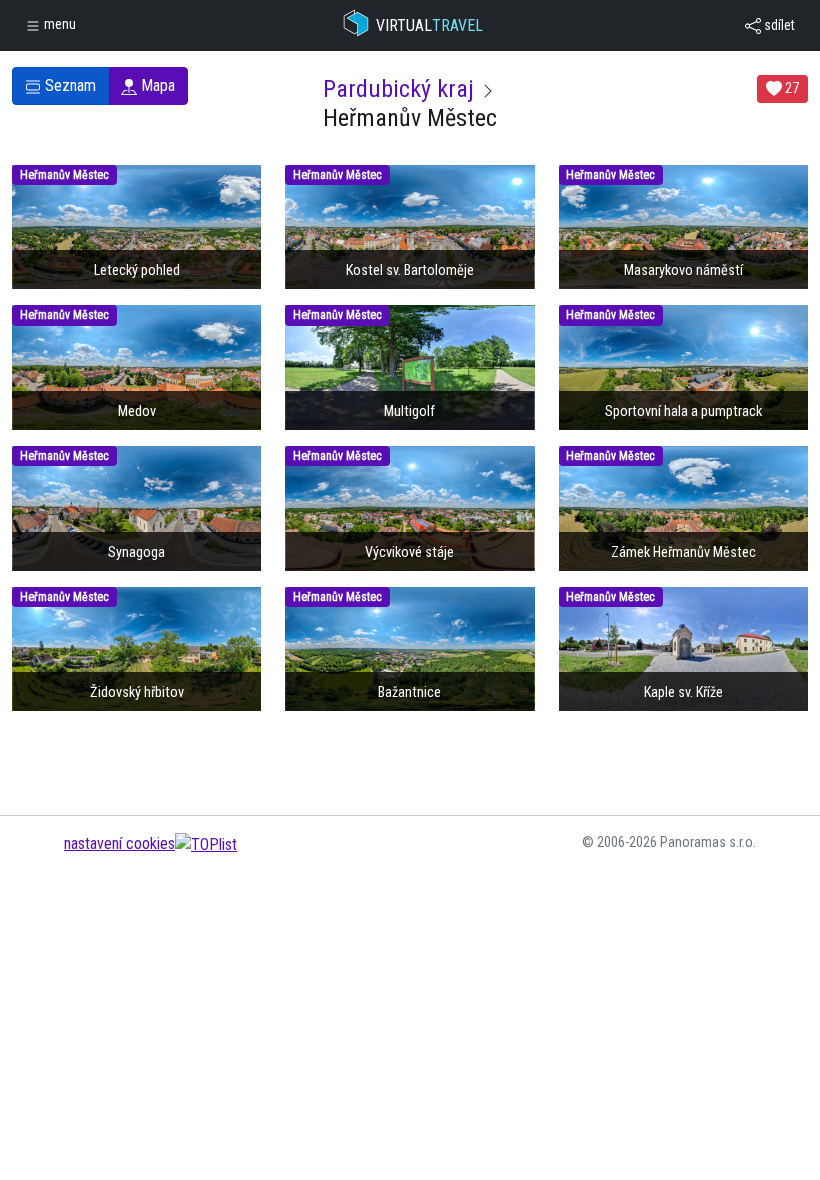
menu (58, 24)
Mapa (156, 85)
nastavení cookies (119, 843)
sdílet (778, 25)
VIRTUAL (429, 25)
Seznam (68, 85)
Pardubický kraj (398, 89)
